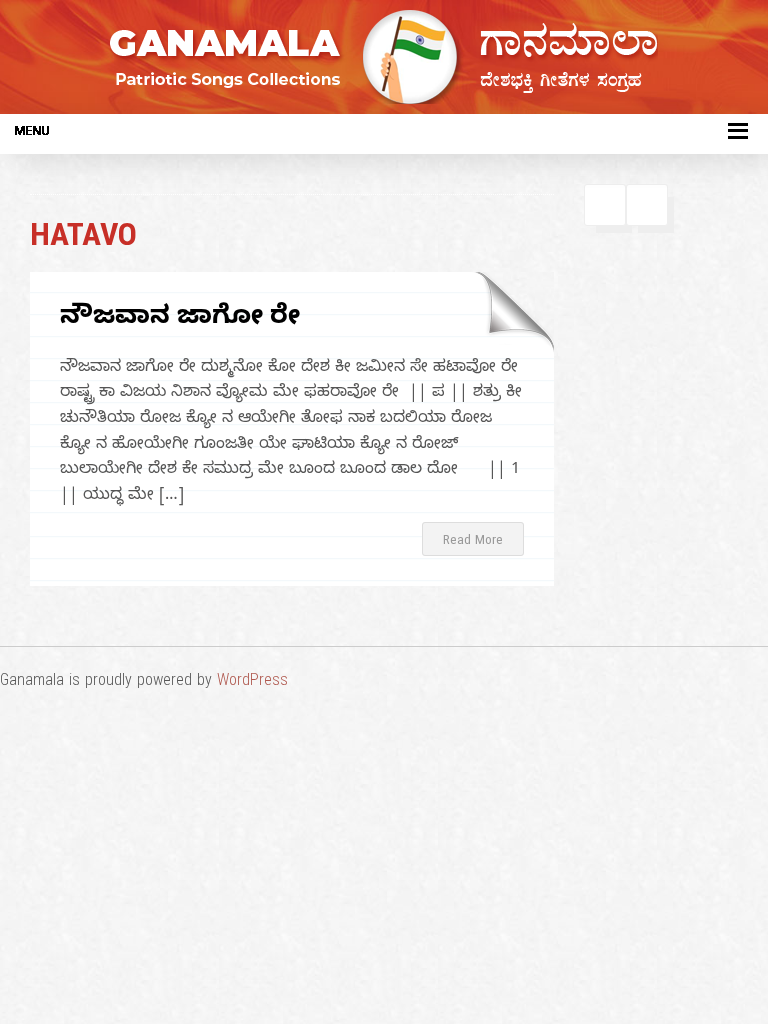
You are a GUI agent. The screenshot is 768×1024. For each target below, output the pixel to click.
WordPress (252, 683)
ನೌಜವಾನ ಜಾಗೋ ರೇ (180, 319)
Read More (473, 542)
